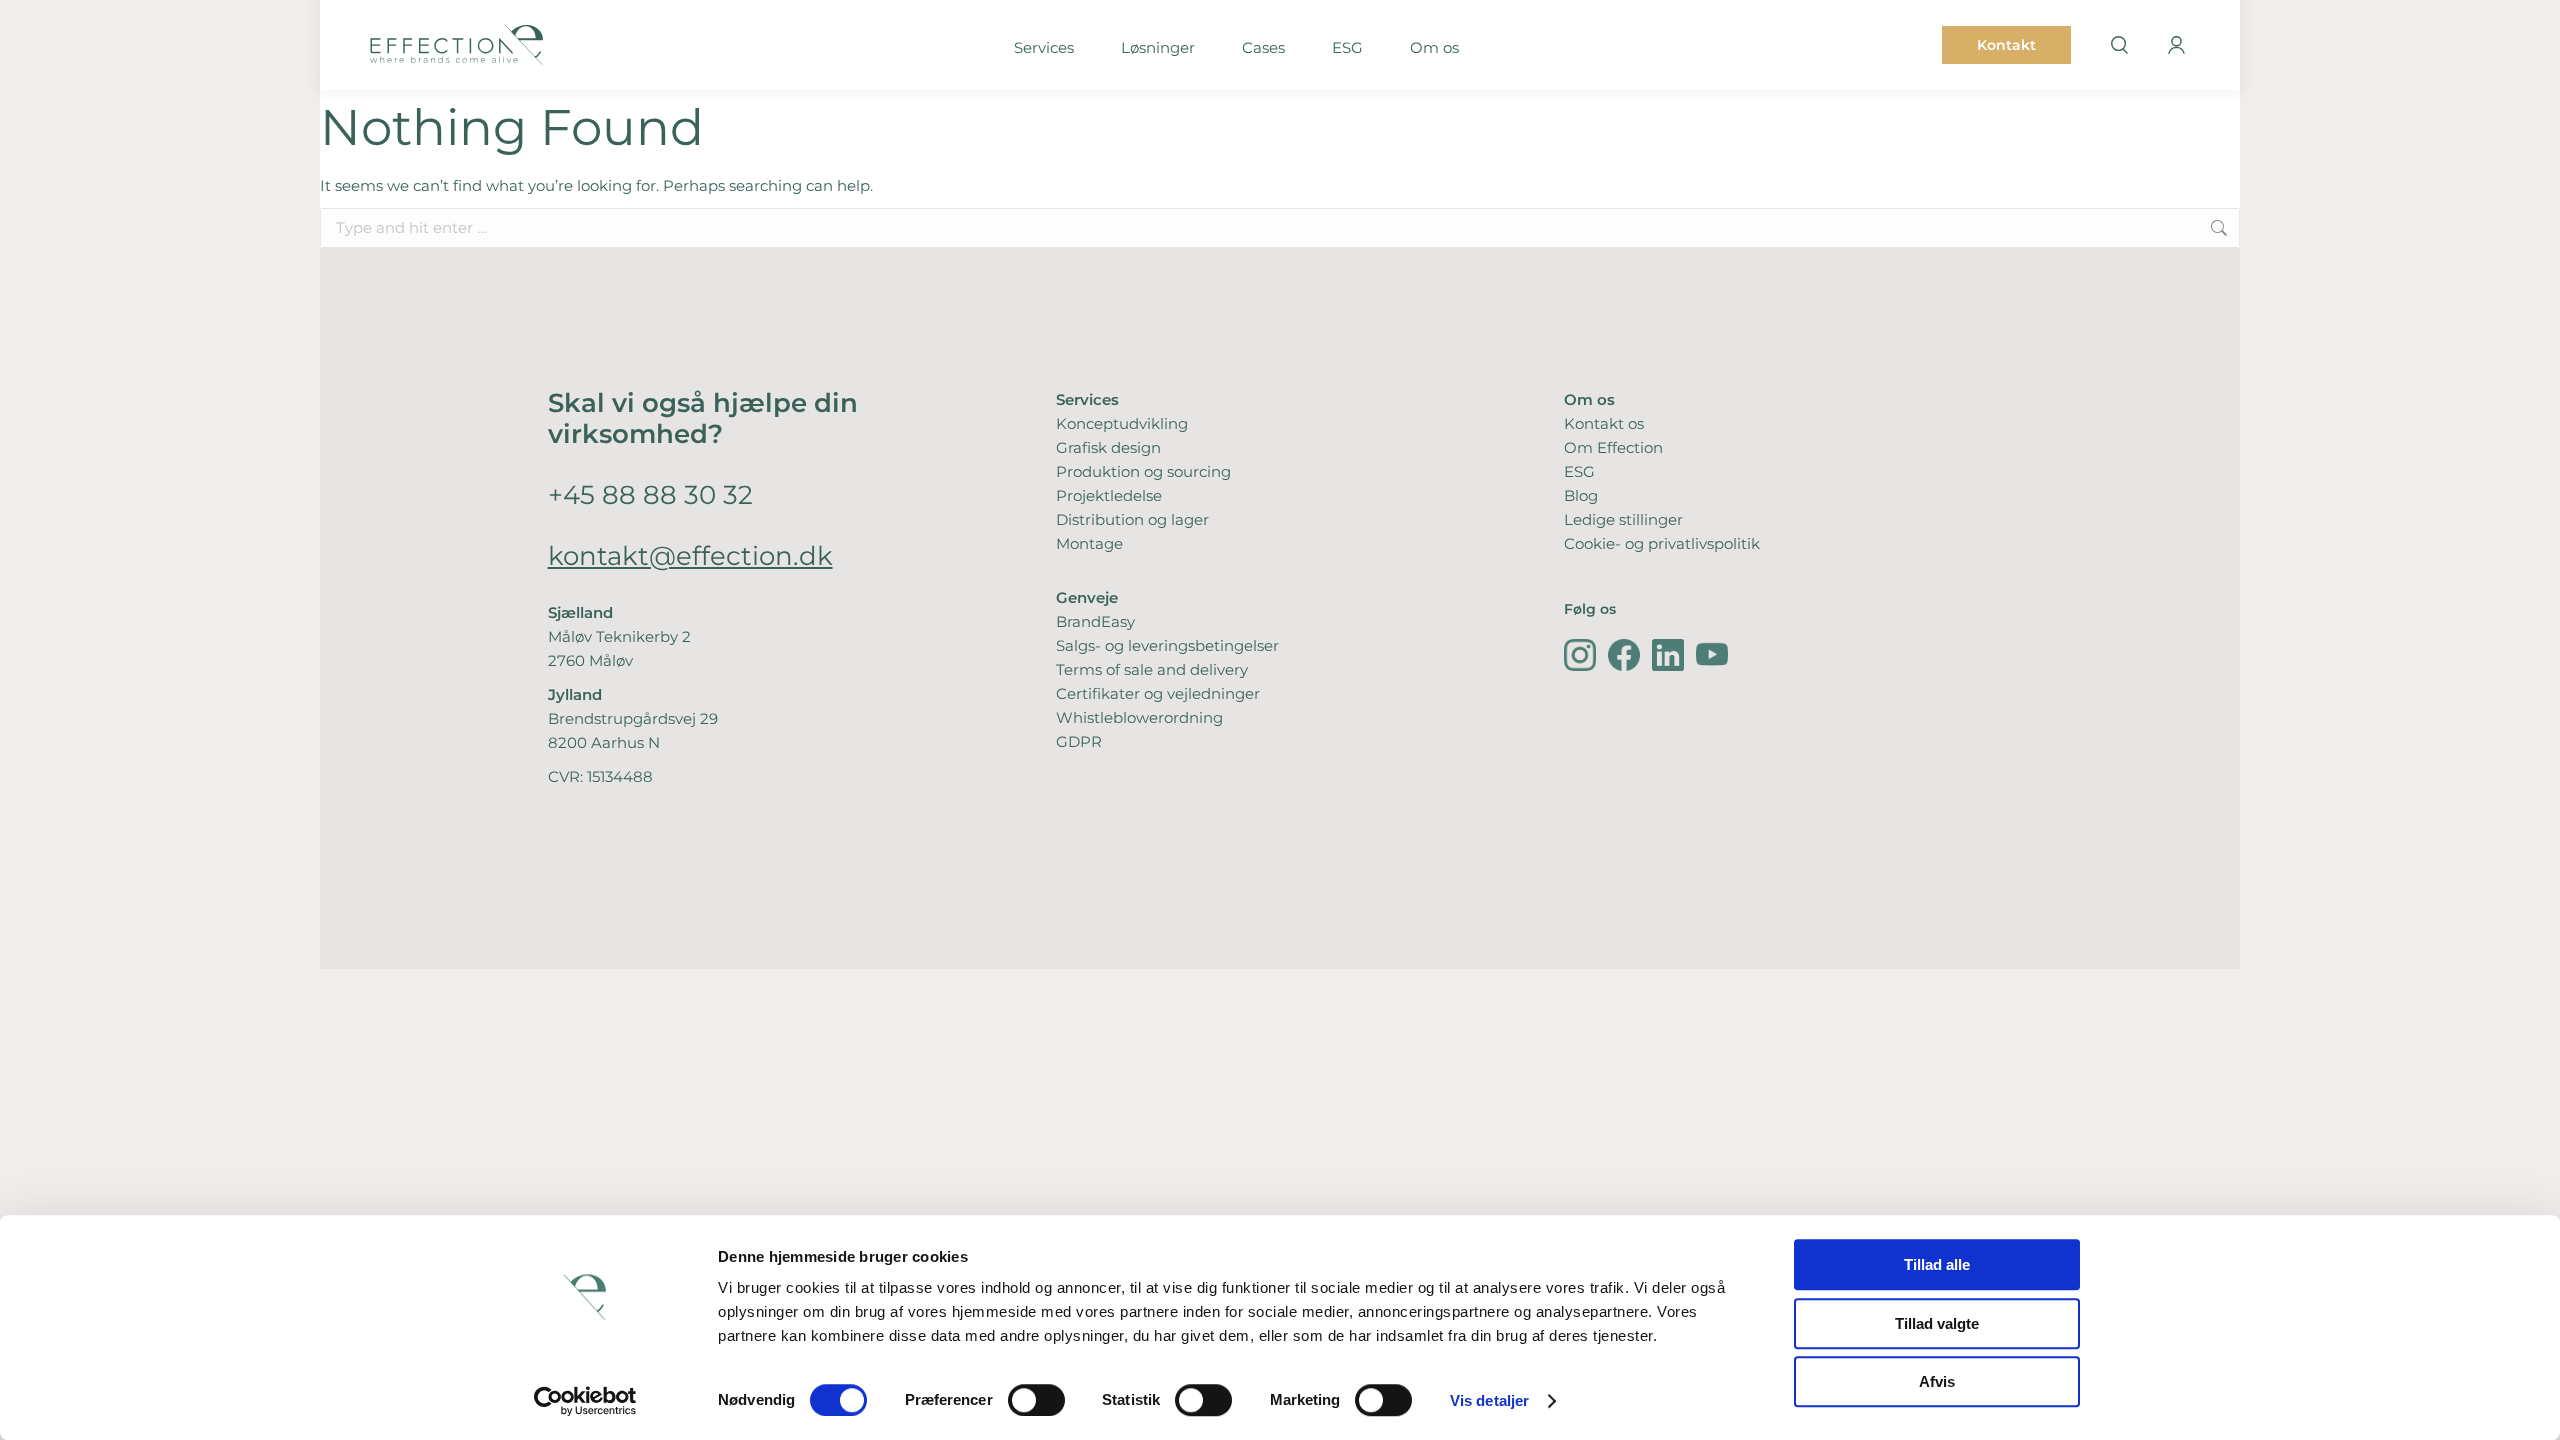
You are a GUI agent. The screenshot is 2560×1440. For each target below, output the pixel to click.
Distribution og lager (1132, 519)
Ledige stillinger (1623, 519)
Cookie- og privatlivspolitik (1662, 543)
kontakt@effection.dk (690, 555)
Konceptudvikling (1122, 423)
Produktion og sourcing (1143, 471)
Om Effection (1613, 447)
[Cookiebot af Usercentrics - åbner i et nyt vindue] (585, 1401)
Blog (1581, 495)
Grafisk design (1108, 447)
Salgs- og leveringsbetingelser (1167, 645)
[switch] (1036, 1400)
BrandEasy (1095, 621)
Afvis (1937, 1381)
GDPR (1079, 741)
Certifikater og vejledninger (1158, 693)
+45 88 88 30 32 (650, 494)
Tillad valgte (1937, 1323)
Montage (1089, 543)
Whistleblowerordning (1139, 717)
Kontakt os (1604, 423)
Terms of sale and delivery (1152, 669)
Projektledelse (1109, 495)
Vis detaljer (1489, 1400)
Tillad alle (1937, 1264)
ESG (1579, 471)
